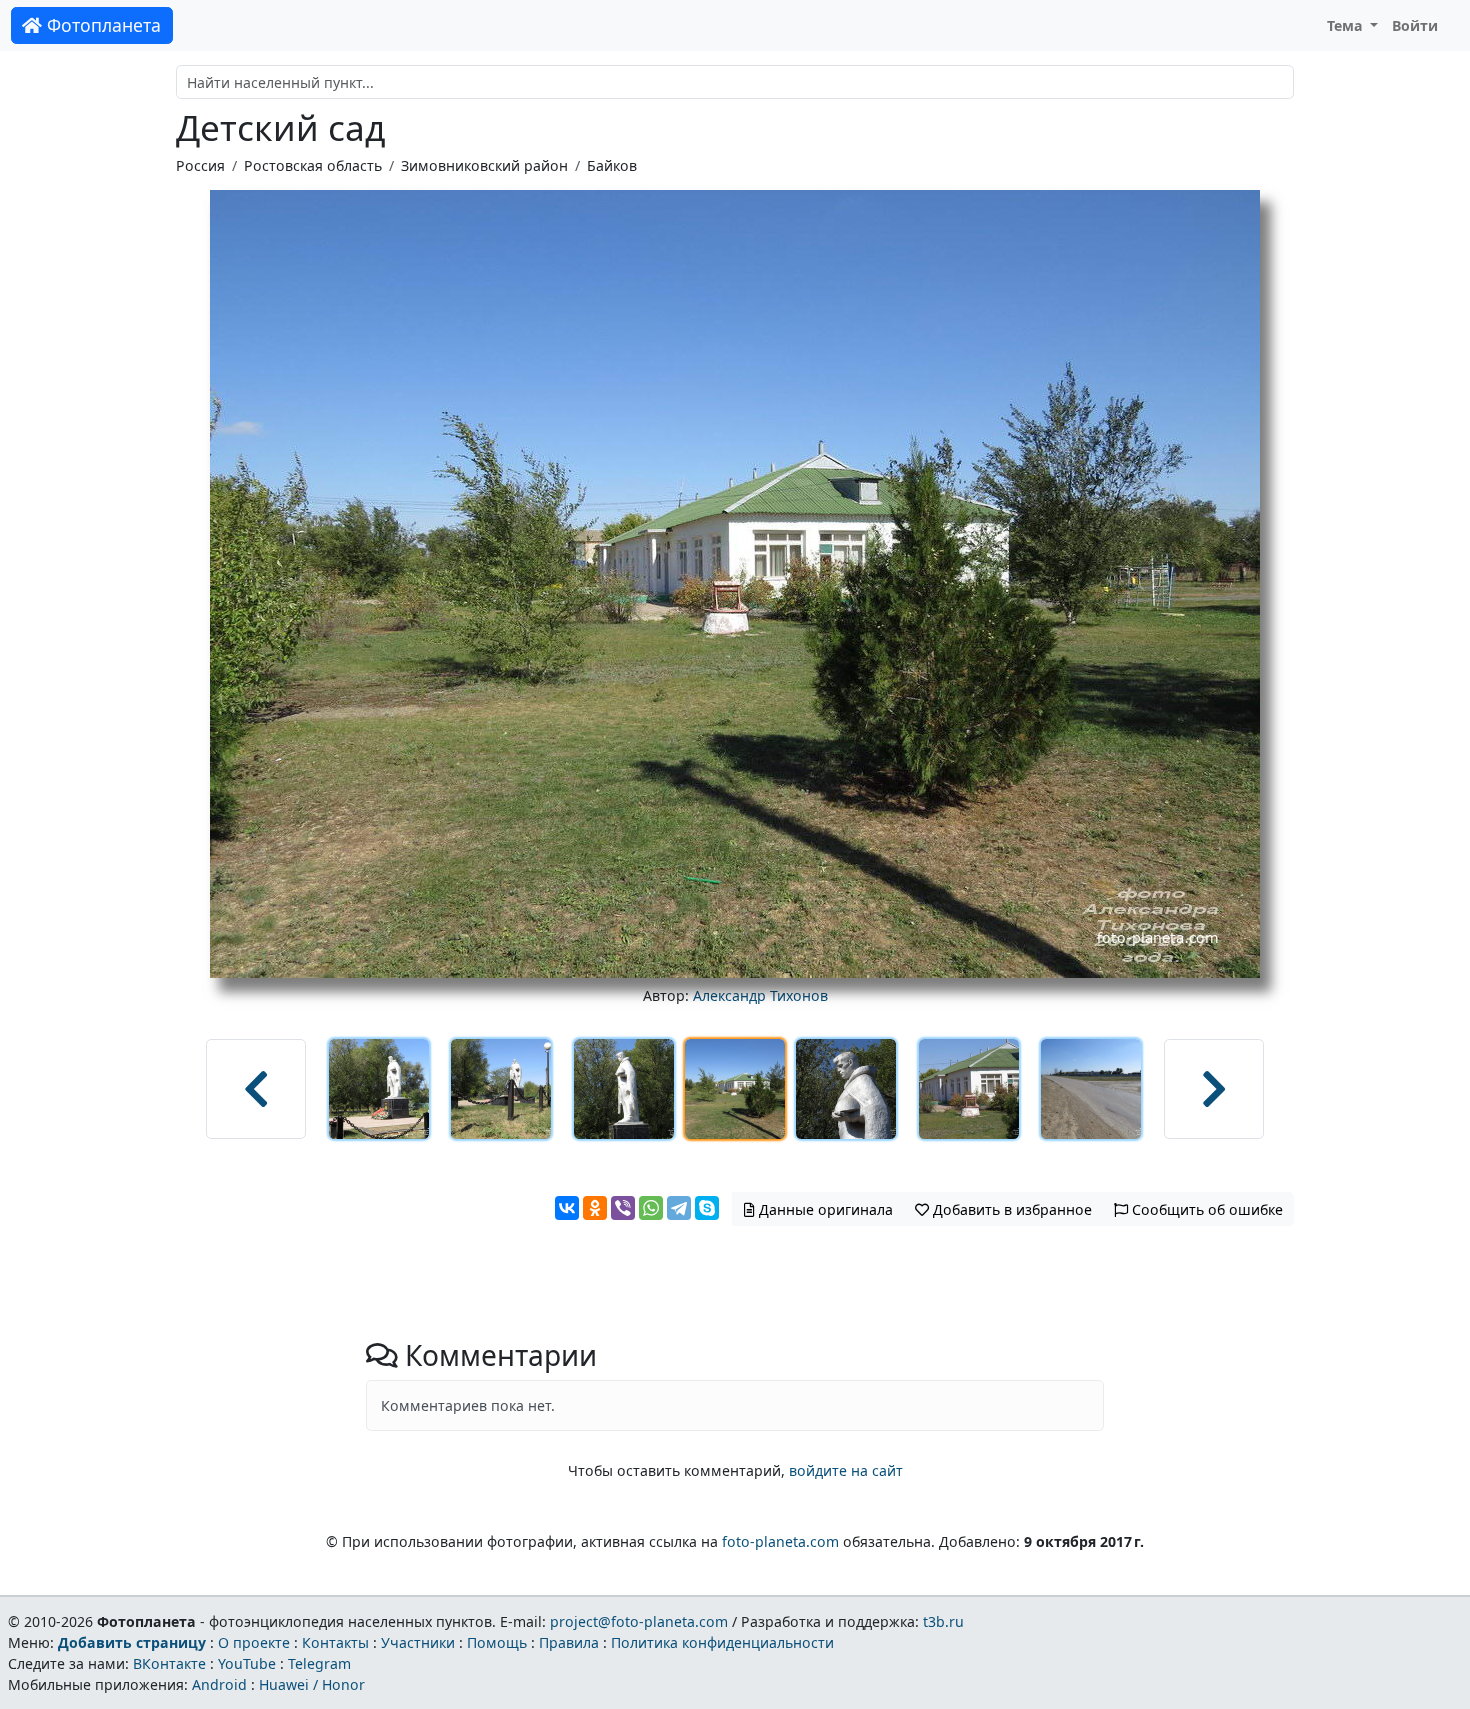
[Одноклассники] (595, 1208)
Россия (200, 165)
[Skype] (707, 1208)
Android (219, 1684)
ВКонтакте (169, 1663)
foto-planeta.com (780, 1541)
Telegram (319, 1663)
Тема (1347, 25)
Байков (612, 165)
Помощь (497, 1642)
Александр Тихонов (760, 995)
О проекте (254, 1642)
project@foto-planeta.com (639, 1621)
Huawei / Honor (312, 1684)
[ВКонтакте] (567, 1208)
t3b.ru (943, 1621)
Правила (569, 1642)
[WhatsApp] (651, 1208)
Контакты (335, 1642)
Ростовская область (313, 165)
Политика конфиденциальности (722, 1642)
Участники (418, 1642)
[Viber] (623, 1208)
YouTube (247, 1663)
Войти (1415, 25)
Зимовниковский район (484, 165)
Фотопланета (101, 25)
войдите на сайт (846, 1470)
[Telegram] (679, 1208)
